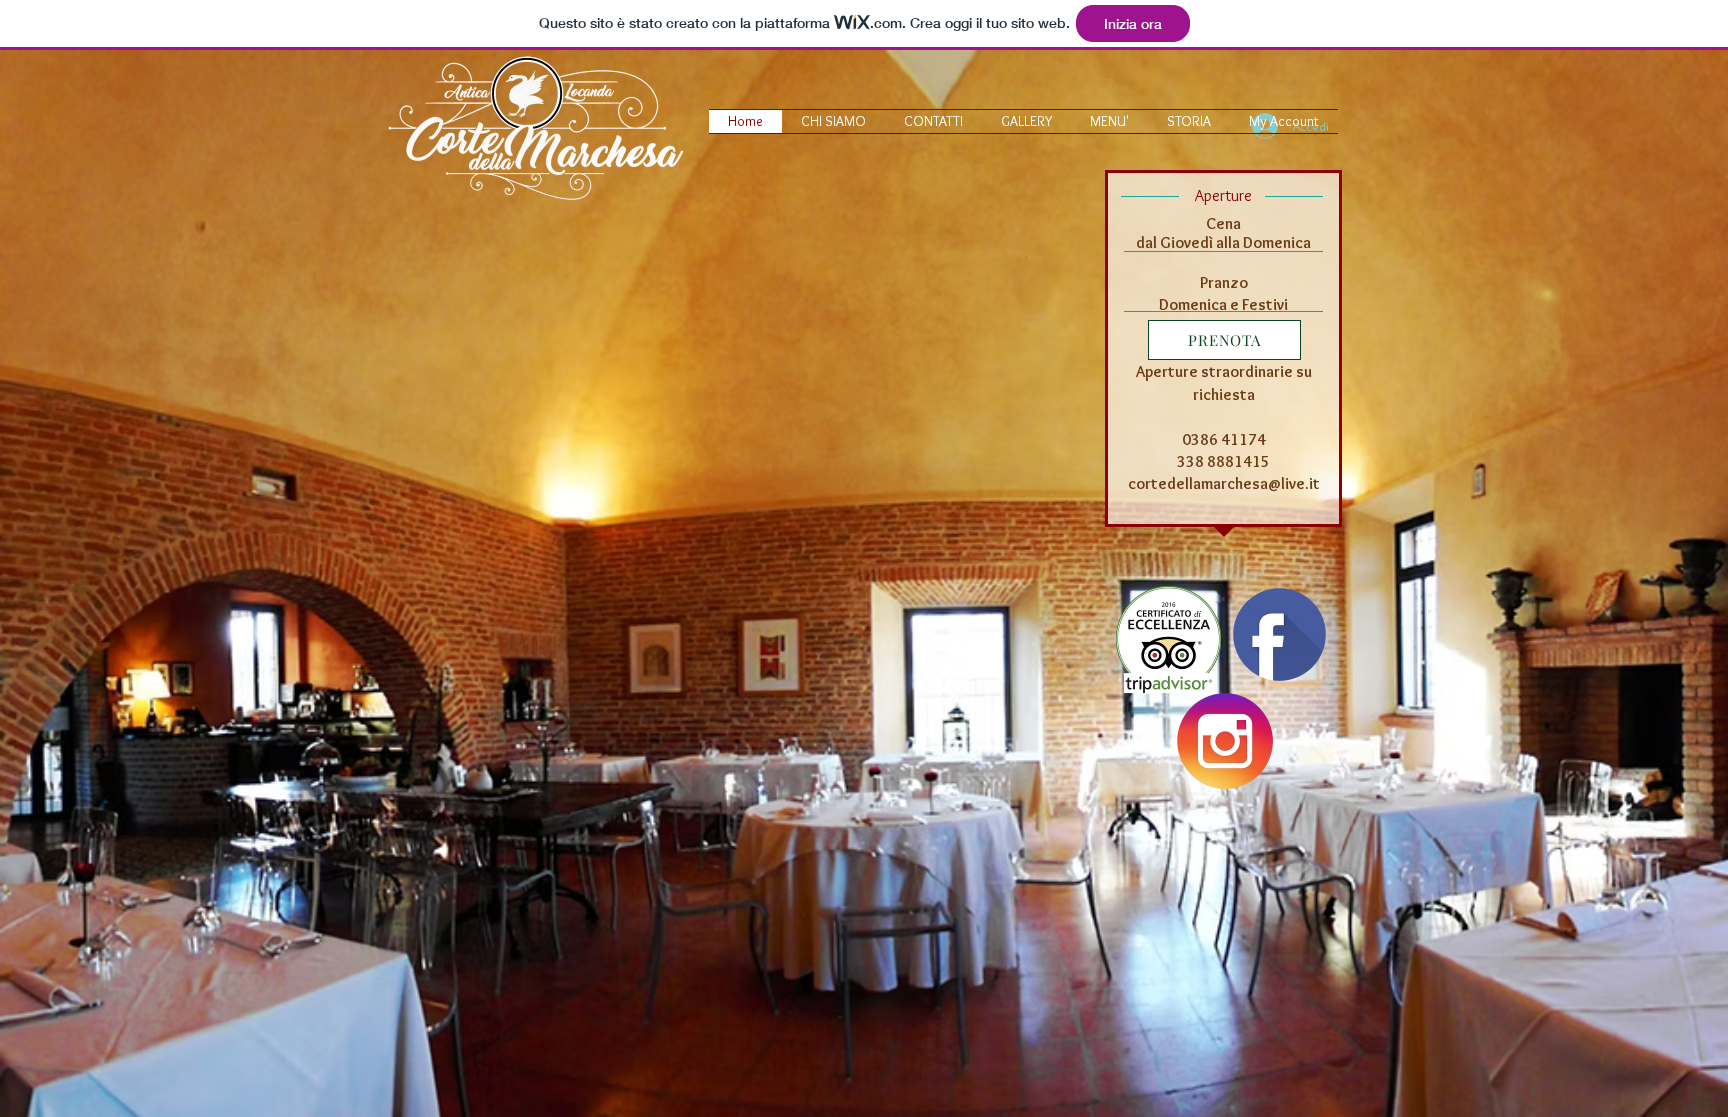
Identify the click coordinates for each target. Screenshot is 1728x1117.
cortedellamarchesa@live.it (1224, 483)
